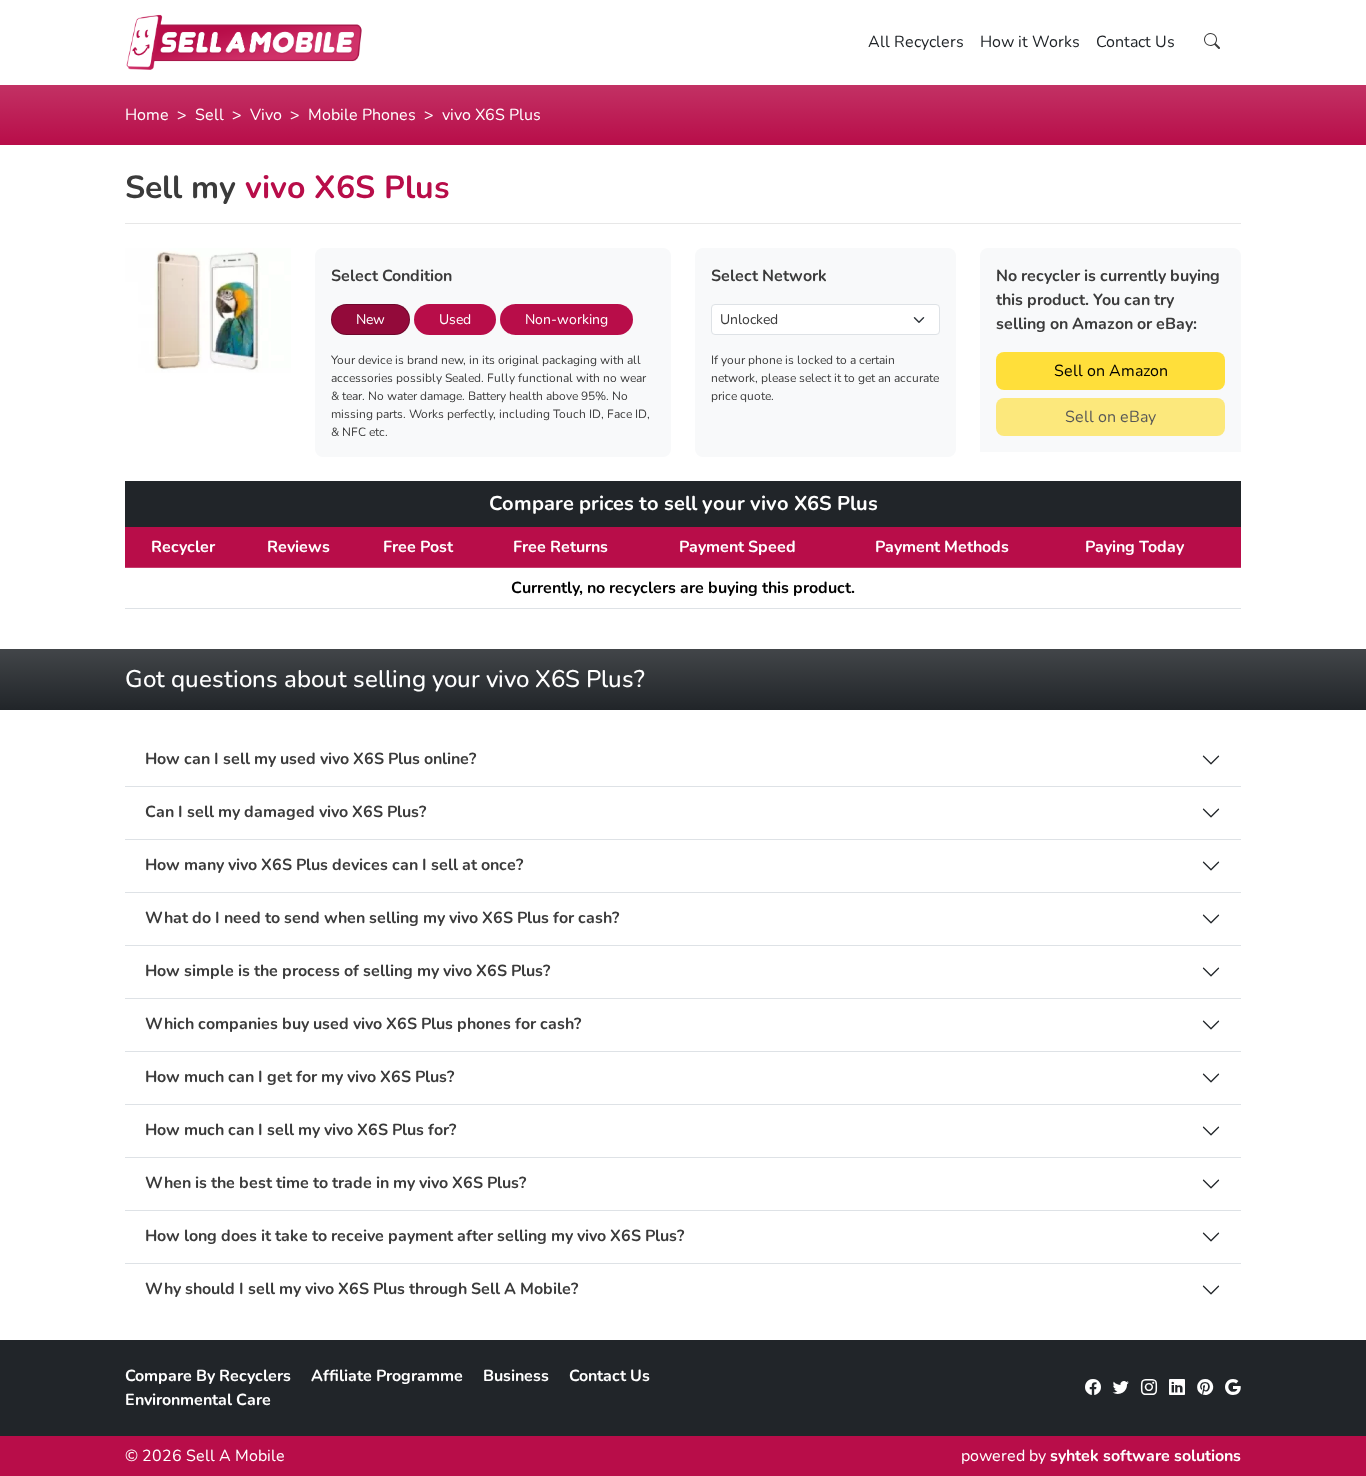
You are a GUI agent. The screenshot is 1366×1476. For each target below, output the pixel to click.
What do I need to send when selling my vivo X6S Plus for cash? (382, 918)
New (370, 319)
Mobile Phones (362, 115)
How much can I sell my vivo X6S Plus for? (300, 1130)
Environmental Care (198, 1400)
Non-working (566, 319)
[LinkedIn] (1177, 1388)
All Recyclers (916, 42)
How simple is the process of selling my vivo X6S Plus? (347, 971)
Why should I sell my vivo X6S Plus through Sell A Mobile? (361, 1289)
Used (455, 319)
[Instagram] (1149, 1388)
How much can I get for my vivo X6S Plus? (299, 1077)
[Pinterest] (1205, 1388)
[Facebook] (1093, 1388)
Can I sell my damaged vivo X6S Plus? (285, 812)
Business (516, 1376)
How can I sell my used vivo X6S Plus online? (310, 759)
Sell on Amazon (1111, 371)
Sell (209, 115)
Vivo (266, 115)
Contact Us (1135, 42)
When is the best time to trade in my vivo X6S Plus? (335, 1183)
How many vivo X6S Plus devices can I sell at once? (334, 865)
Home (147, 115)
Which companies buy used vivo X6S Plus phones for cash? (363, 1024)
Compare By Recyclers (208, 1376)
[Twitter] (1121, 1388)
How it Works (1030, 42)
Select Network (769, 276)
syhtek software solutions (1145, 1456)
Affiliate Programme (387, 1376)
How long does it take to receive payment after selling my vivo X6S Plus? (414, 1236)
